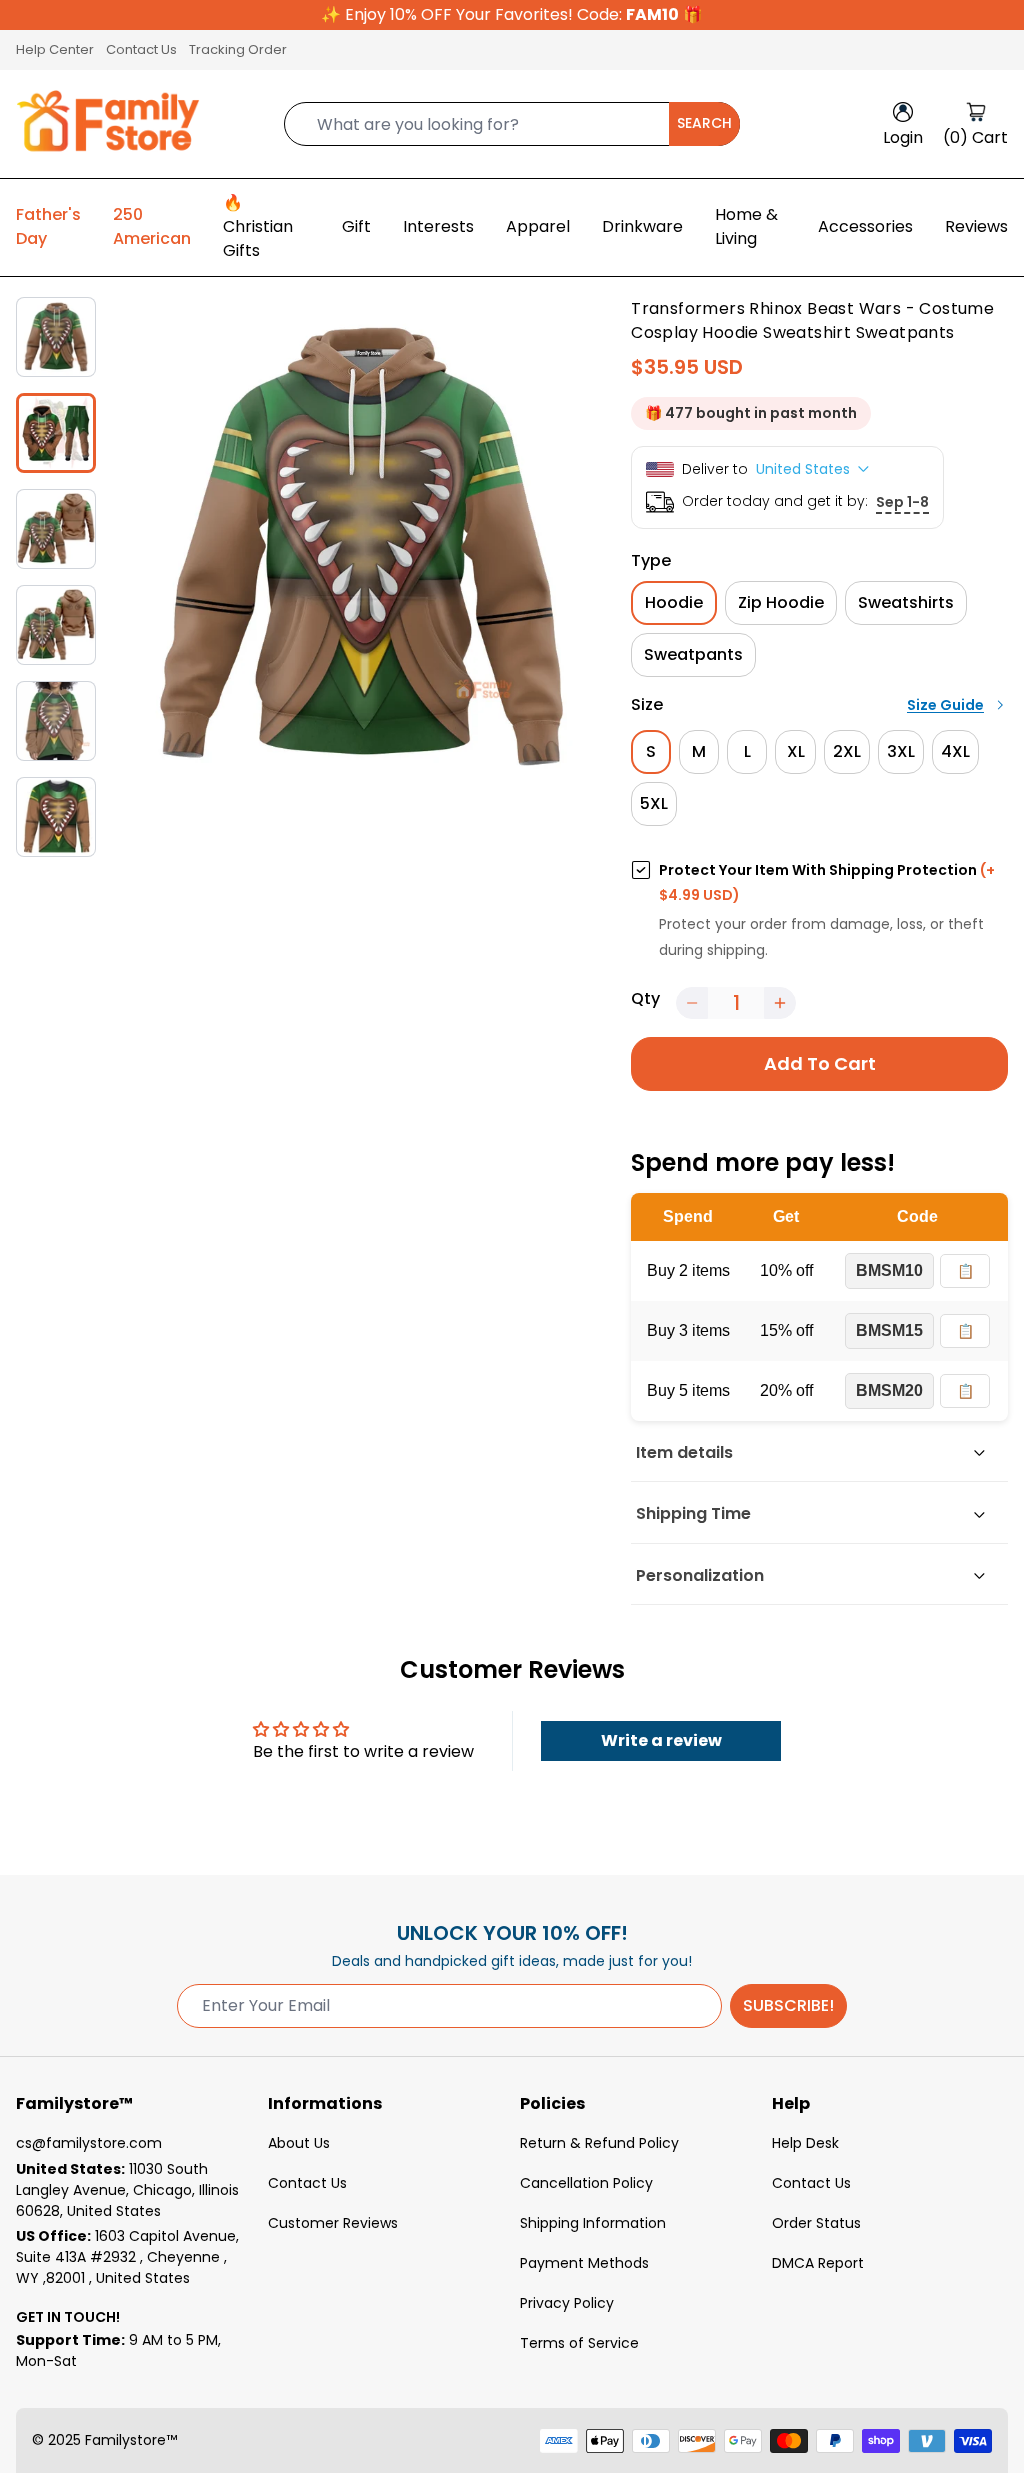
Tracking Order (238, 49)
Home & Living (746, 226)
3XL (901, 751)
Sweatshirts (906, 602)
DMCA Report (818, 2263)
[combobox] (512, 124)
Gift (356, 226)
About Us (299, 2143)
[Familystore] (108, 124)
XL (796, 751)
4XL (955, 751)
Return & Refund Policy (599, 2143)
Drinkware (642, 226)
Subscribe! (788, 2005)
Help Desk (805, 2143)
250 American (152, 226)
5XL (654, 803)
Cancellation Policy (586, 2183)
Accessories (865, 226)
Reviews (976, 226)
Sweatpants (693, 654)
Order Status (816, 2223)
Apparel (538, 226)
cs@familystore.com (89, 2143)
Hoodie (674, 602)
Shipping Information (593, 2223)
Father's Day (48, 226)
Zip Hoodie (781, 602)
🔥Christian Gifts (258, 226)
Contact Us (141, 49)
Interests (438, 226)
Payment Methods (584, 2263)
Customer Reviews (333, 2223)
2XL (847, 751)
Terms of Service (579, 2343)
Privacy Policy (567, 2303)
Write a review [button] (661, 1740)
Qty (645, 998)
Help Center (55, 49)
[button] (692, 1003)
